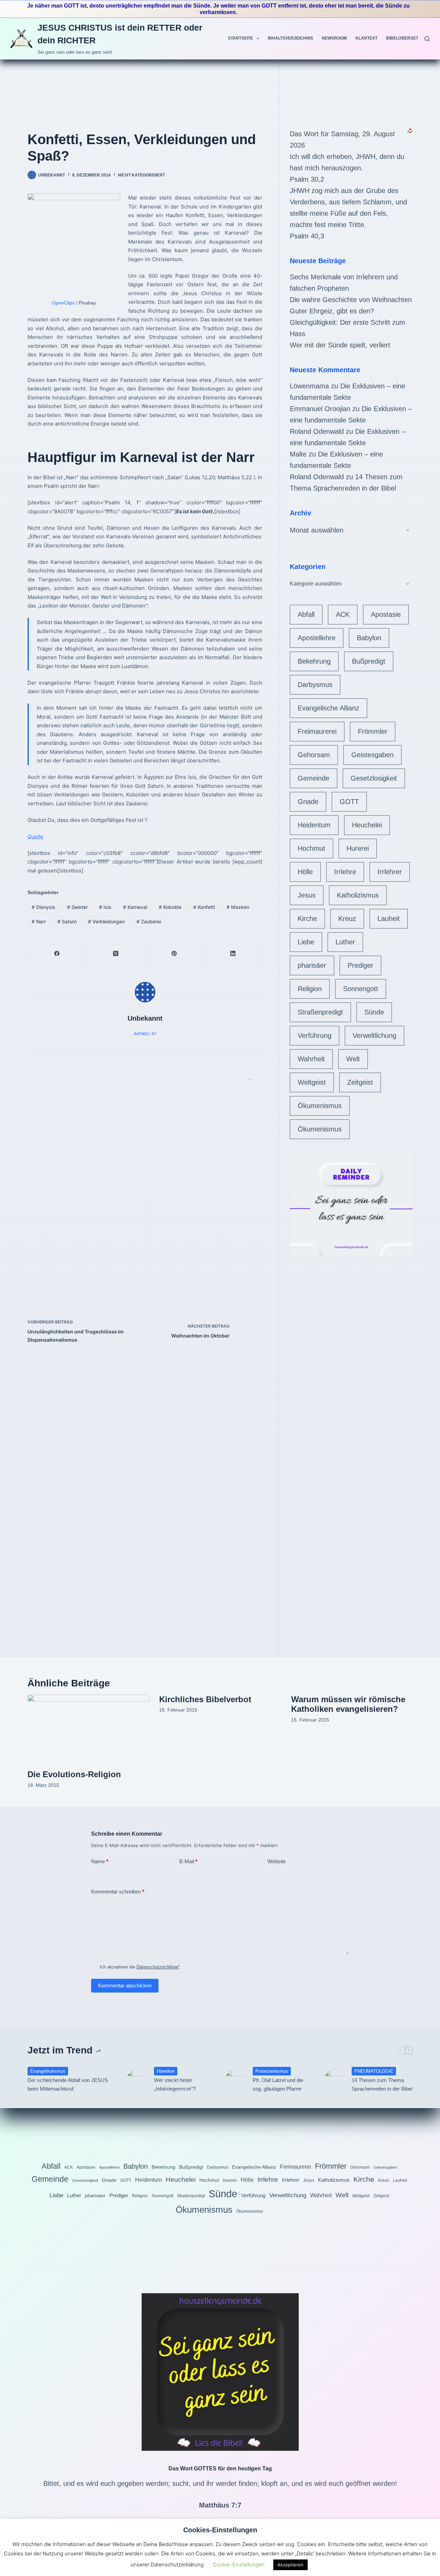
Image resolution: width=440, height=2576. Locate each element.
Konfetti (204, 907)
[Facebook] (57, 953)
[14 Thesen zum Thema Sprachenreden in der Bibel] (334, 2080)
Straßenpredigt (320, 1012)
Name (100, 1861)
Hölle (305, 872)
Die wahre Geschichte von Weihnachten (351, 300)
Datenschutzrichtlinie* (158, 1967)
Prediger (360, 965)
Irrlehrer (390, 872)
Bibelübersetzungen (411, 38)
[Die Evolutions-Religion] (88, 1729)
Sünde (374, 1012)
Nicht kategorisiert (141, 175)
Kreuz (347, 919)
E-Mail (188, 1861)
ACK (343, 614)
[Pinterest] (174, 953)
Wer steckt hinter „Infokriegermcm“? (175, 2084)
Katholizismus (358, 895)
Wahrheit (311, 1059)
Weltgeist (312, 1082)
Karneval (135, 907)
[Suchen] (427, 39)
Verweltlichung (375, 1035)
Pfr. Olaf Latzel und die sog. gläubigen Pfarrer (278, 2084)
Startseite (240, 38)
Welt (353, 1059)
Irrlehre (345, 872)
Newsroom (334, 38)
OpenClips (63, 303)
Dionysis (43, 907)
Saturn (67, 921)
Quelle (35, 836)
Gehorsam (314, 755)
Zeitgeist (360, 1082)
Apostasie (386, 614)
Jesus (307, 895)
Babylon (369, 638)
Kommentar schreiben (118, 1892)
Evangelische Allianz (328, 708)
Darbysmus (315, 685)
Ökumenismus (320, 1106)
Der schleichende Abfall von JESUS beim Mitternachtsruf (68, 2084)
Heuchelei (367, 825)
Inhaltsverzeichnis (290, 38)
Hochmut (311, 848)
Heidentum (314, 825)
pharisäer (312, 965)
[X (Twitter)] (116, 953)
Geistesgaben (372, 755)
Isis (105, 907)
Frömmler (373, 731)
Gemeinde (313, 778)
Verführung (315, 1035)
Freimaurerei (317, 731)
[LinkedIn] (233, 953)
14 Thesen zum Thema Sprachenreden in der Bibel (382, 2084)
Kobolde (170, 907)
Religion (310, 989)
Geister (77, 907)
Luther (345, 942)
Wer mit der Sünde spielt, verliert (340, 345)
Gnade (308, 802)
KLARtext (366, 38)
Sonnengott (361, 989)
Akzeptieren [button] (290, 2565)
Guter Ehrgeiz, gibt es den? (332, 311)
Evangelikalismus (48, 2071)
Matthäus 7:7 (220, 2505)
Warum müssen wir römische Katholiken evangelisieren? (348, 1704)
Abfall (306, 614)
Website (277, 1861)
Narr (39, 921)
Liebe (306, 942)
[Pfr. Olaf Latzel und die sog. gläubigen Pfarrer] (235, 2080)
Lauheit (389, 919)
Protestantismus (272, 2071)
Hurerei (358, 848)
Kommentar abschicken (125, 1985)
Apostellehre (317, 638)
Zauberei (149, 921)
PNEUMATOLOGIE (374, 2071)
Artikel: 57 (145, 1034)
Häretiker (166, 2071)
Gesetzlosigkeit (374, 778)
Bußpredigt (369, 661)
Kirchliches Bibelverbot (205, 1699)
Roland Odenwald (317, 431)
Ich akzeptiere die (140, 1967)
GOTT (349, 802)
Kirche (307, 919)
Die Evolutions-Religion (74, 1774)
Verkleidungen (106, 921)
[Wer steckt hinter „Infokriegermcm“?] (137, 2080)
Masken (238, 907)
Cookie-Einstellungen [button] (239, 2564)
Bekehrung (314, 661)
